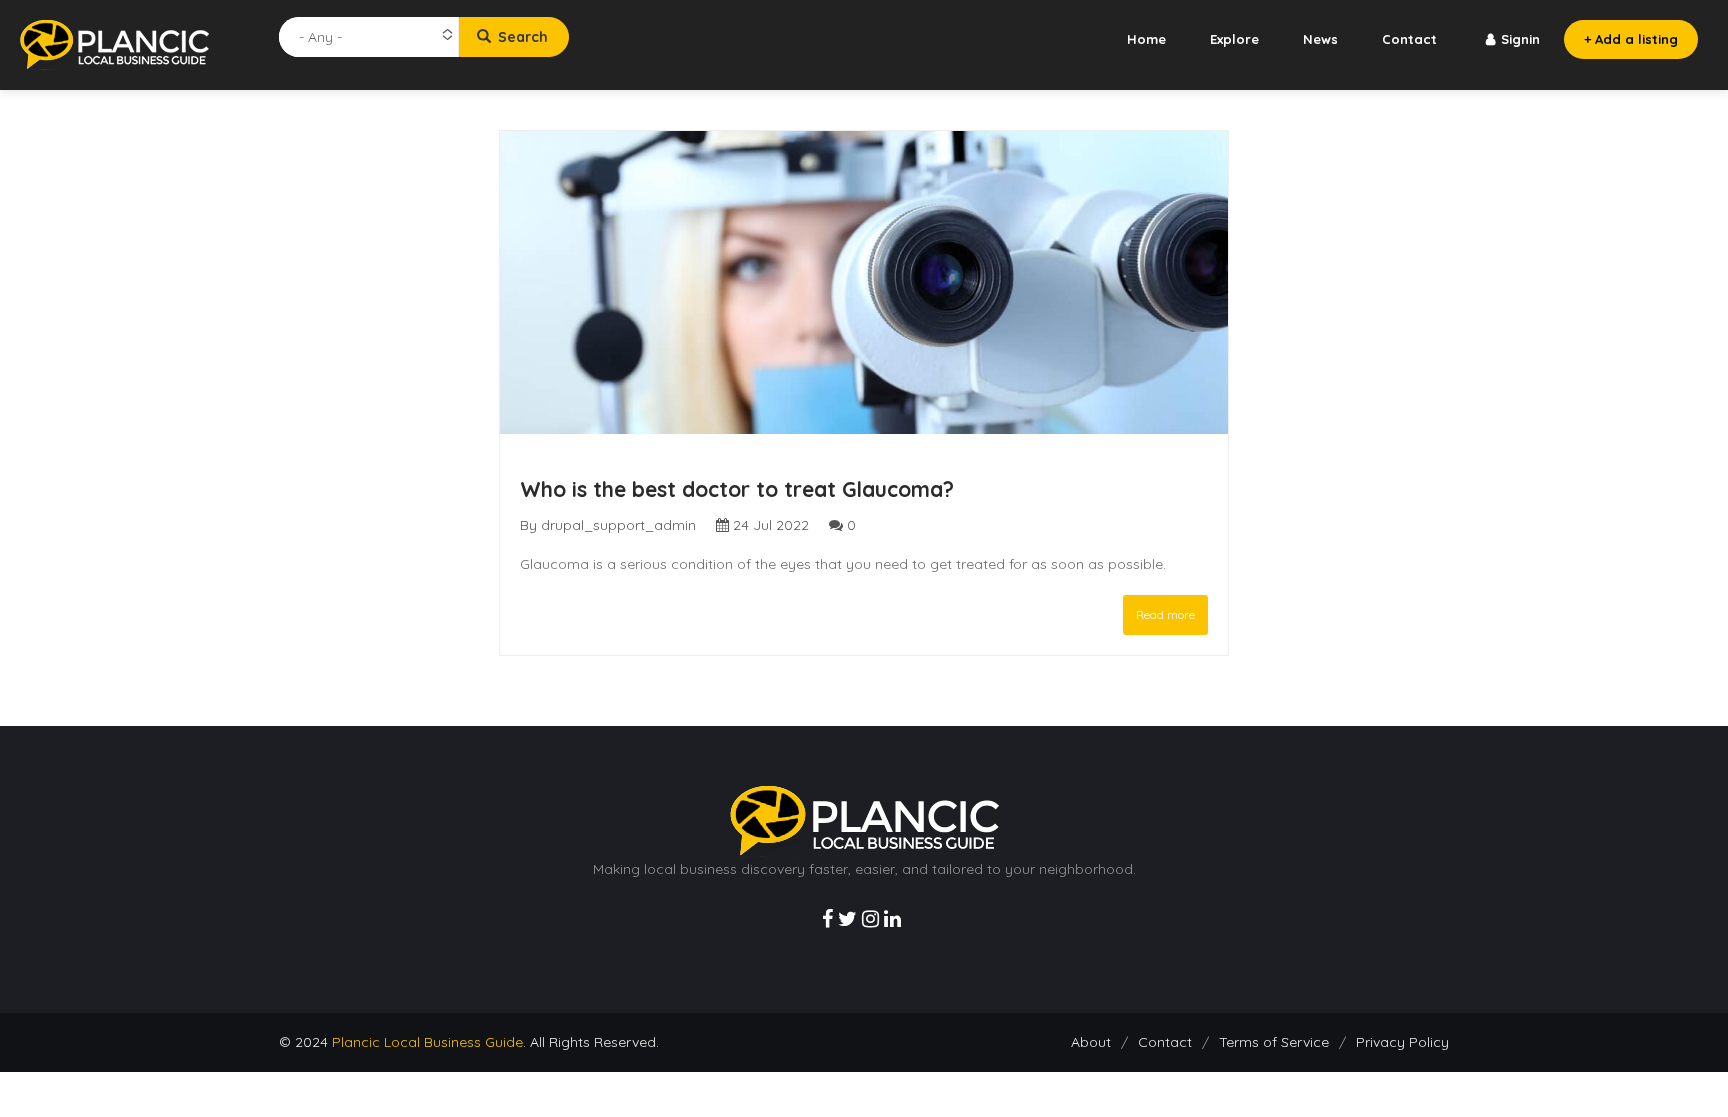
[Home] (114, 44)
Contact (1409, 39)
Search (521, 37)
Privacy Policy (1402, 1042)
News (1320, 39)
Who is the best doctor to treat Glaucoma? (737, 489)
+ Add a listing (1631, 39)
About (1091, 1042)
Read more (1165, 614)
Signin (1520, 39)
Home (1146, 39)
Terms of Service (1274, 1042)
